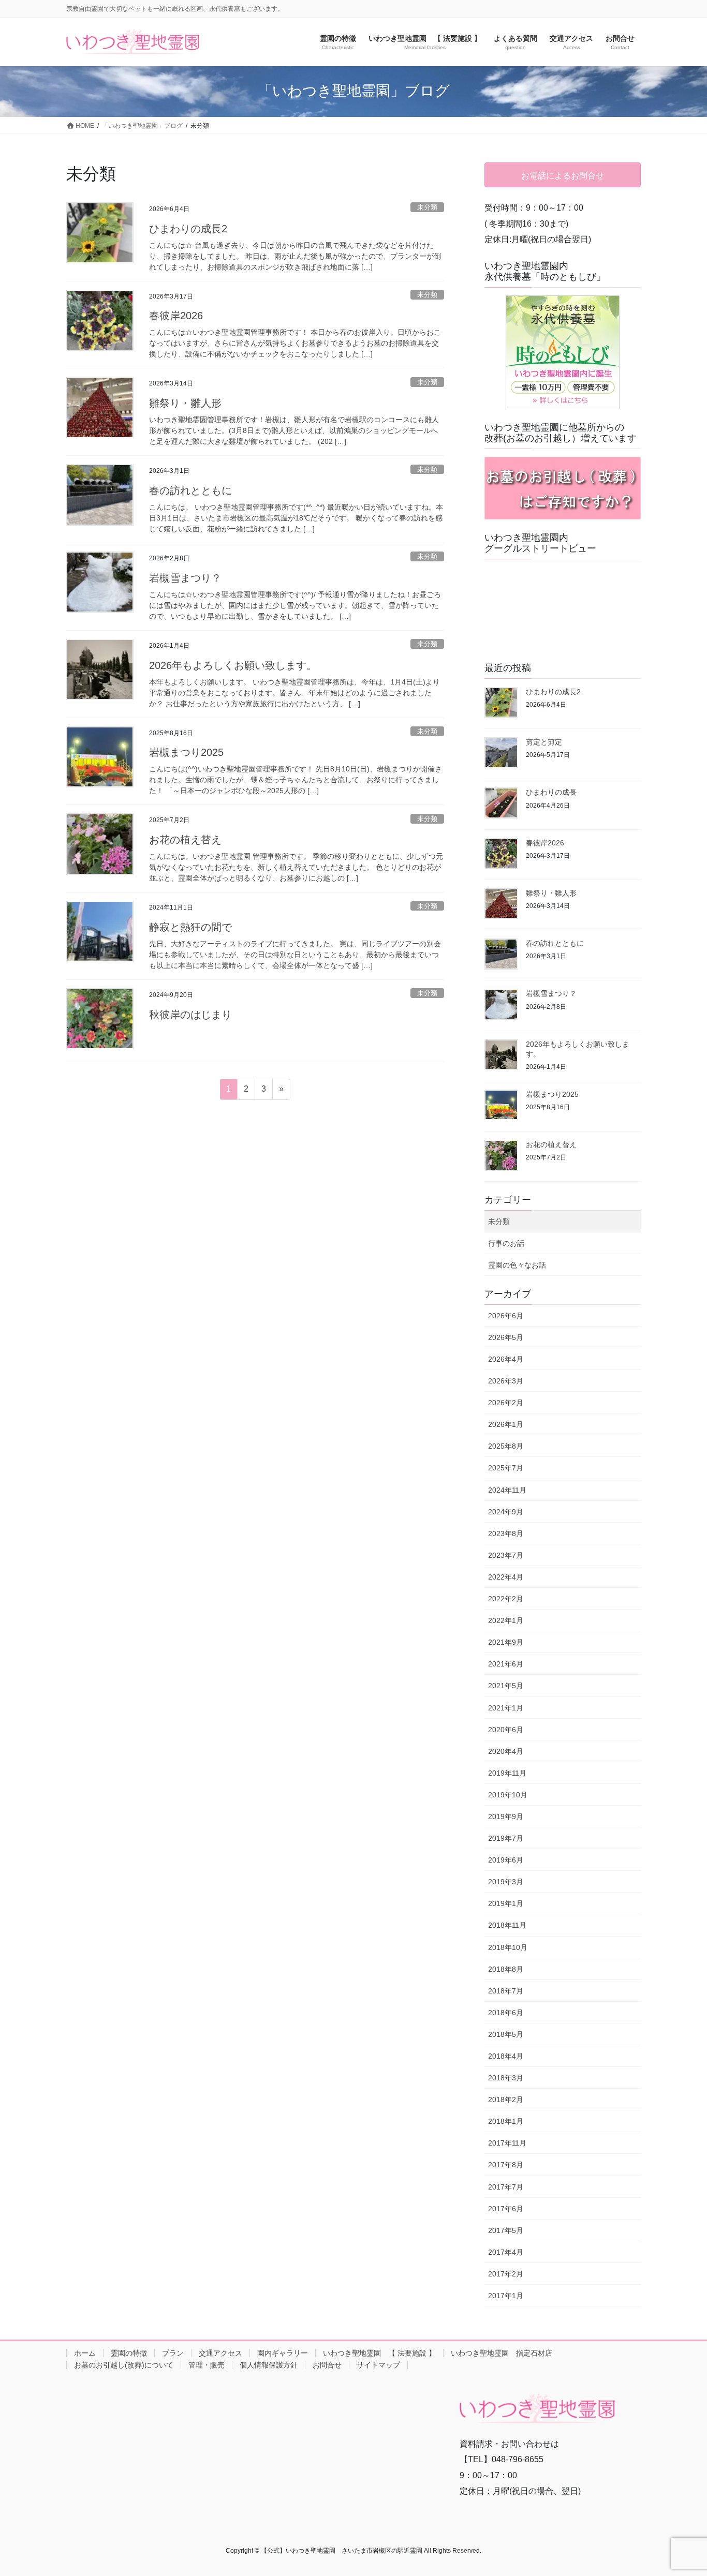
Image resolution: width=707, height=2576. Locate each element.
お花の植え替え (185, 840)
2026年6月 (506, 1316)
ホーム (85, 2353)
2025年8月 (506, 1446)
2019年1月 (506, 1903)
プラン (173, 2353)
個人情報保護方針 (269, 2365)
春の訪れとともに (190, 490)
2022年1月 (506, 1620)
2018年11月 (507, 1925)
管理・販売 (207, 2365)
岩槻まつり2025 (186, 752)
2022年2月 (506, 1599)
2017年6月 (506, 2209)
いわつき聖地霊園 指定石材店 (502, 2353)
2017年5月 (506, 2230)
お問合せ (327, 2365)
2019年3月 (506, 1882)
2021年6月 (506, 1664)
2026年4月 (506, 1359)
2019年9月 (506, 1816)
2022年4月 (506, 1577)
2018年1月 (506, 2121)
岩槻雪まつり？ (185, 578)
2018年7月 (506, 1991)
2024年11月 (507, 1490)
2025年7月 (506, 1468)
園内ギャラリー (283, 2353)
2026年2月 (506, 1403)
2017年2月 (506, 2274)
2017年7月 (506, 2187)
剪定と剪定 (544, 742)
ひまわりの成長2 (188, 229)
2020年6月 (506, 1730)
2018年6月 (506, 2013)
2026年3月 (506, 1381)
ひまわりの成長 (551, 792)
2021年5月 (506, 1686)
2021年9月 (506, 1642)
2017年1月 (506, 2296)
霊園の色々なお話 (517, 1265)
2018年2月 (506, 2099)
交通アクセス (220, 2353)
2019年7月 (506, 1838)
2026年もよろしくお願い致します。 (233, 665)
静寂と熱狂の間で (190, 927)
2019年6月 (506, 1860)
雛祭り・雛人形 (185, 403)
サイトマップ (378, 2365)
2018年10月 (508, 1947)
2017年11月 (507, 2143)
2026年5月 (506, 1337)
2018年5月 (506, 2034)
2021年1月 (506, 1708)
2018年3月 (506, 2078)
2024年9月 (506, 1512)
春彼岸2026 (176, 316)
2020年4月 (506, 1751)
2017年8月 (506, 2165)
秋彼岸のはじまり (190, 1015)
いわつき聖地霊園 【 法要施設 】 (379, 2353)
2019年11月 (507, 1773)
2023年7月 (506, 1555)
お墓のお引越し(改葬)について (124, 2365)
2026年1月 (506, 1424)
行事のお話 (506, 1243)
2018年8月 (506, 1969)
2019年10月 (508, 1795)
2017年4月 (506, 2252)
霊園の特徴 (129, 2353)
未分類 (427, 207)
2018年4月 (506, 2056)
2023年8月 (506, 1533)
